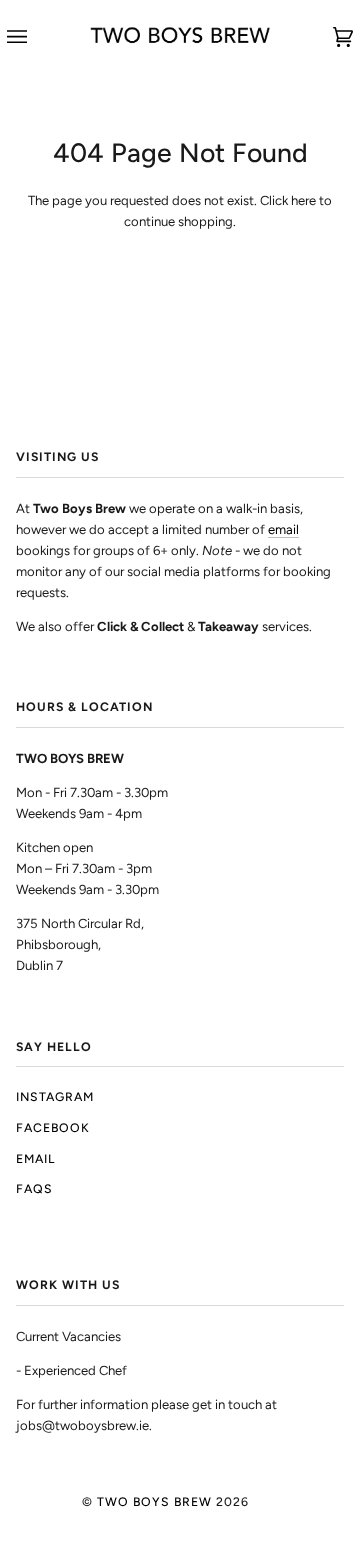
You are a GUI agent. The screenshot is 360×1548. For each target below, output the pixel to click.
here (303, 200)
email (283, 529)
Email (35, 1158)
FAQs (34, 1188)
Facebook (53, 1127)
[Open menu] (37, 36)
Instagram (55, 1096)
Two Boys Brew (154, 1501)
